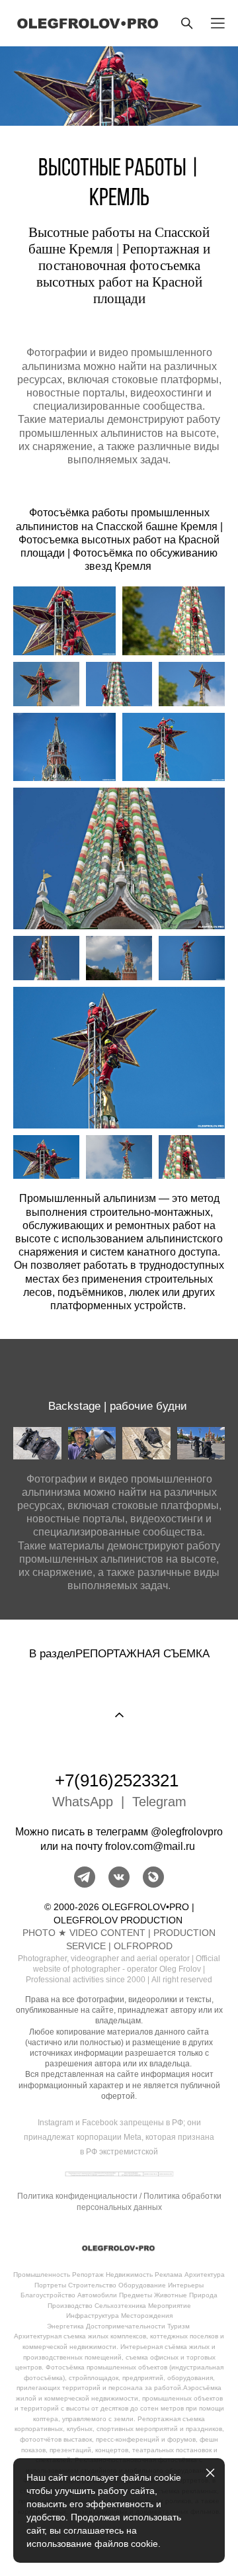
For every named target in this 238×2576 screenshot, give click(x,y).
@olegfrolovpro (187, 1832)
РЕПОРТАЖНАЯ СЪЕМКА (142, 1653)
